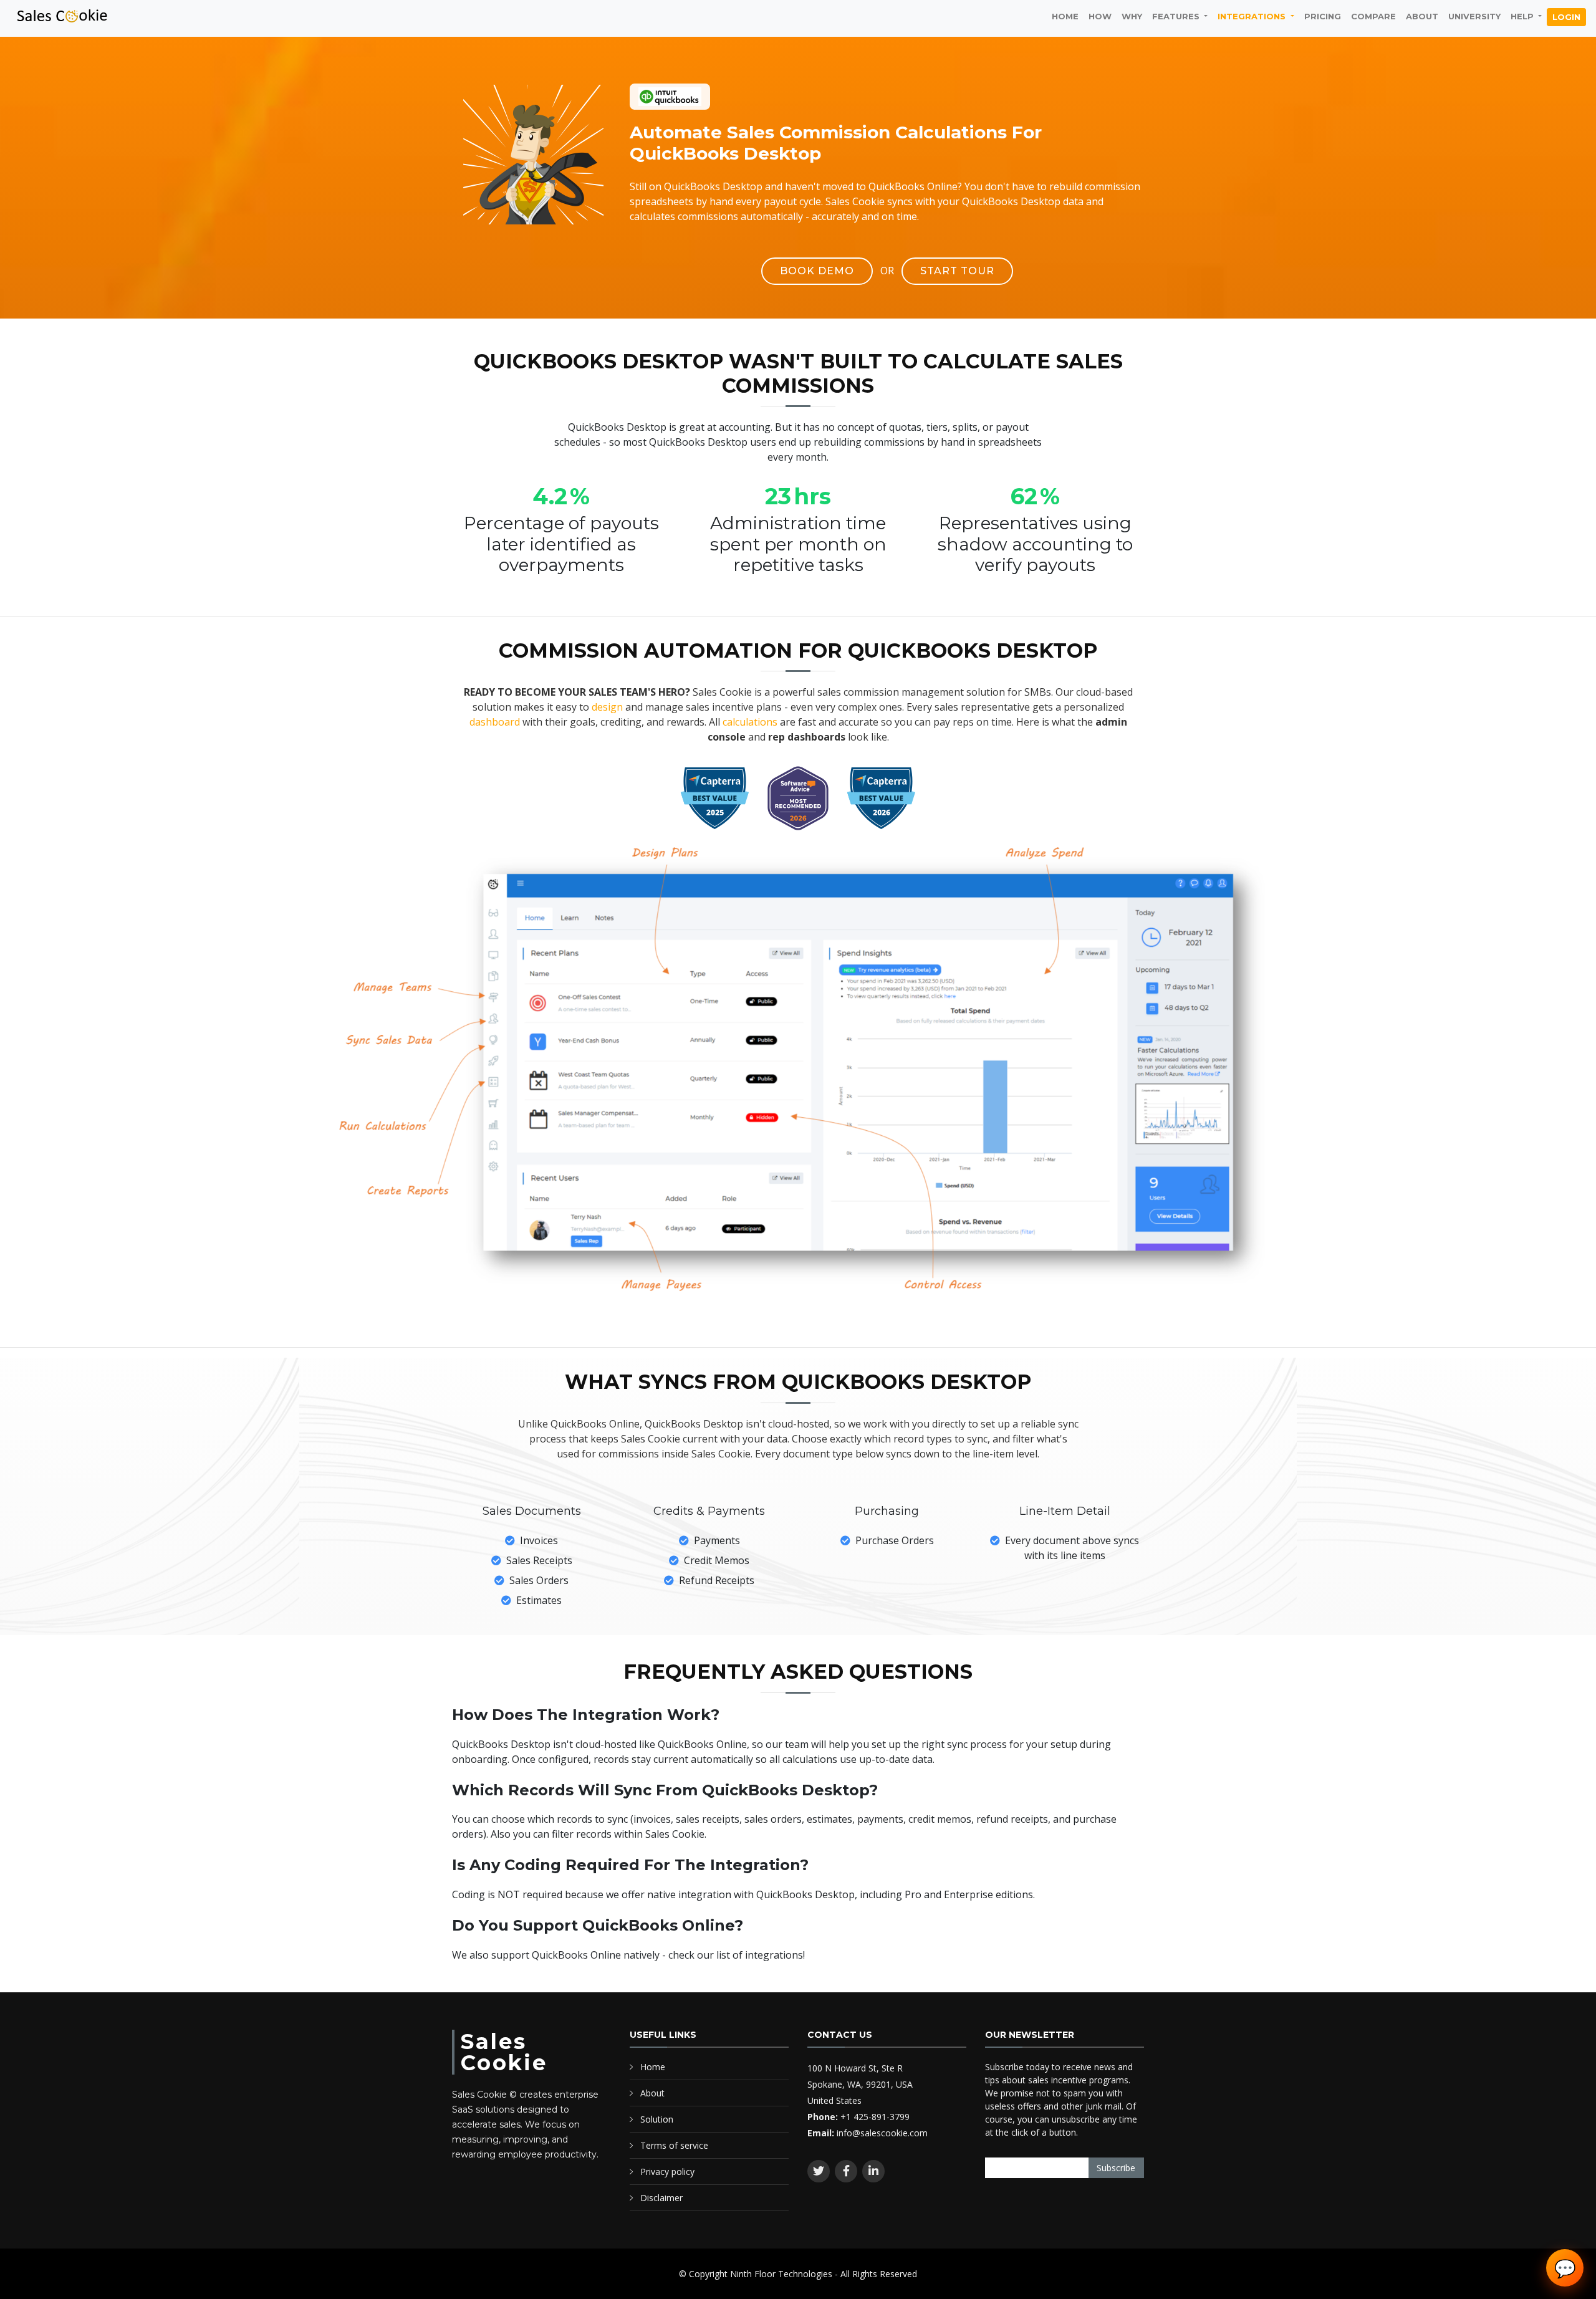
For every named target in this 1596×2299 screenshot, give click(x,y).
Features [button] (1177, 16)
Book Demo (817, 271)
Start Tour (957, 271)
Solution (657, 2119)
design (607, 707)
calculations (750, 722)
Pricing (1323, 16)
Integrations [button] (1253, 16)
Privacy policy (667, 2172)
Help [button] (1523, 16)
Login (1566, 17)
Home (1065, 16)
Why (1132, 16)
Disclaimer (661, 2198)
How (1100, 16)
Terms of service (674, 2145)
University (1474, 16)
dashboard (495, 722)
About (1422, 16)
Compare (1373, 16)
